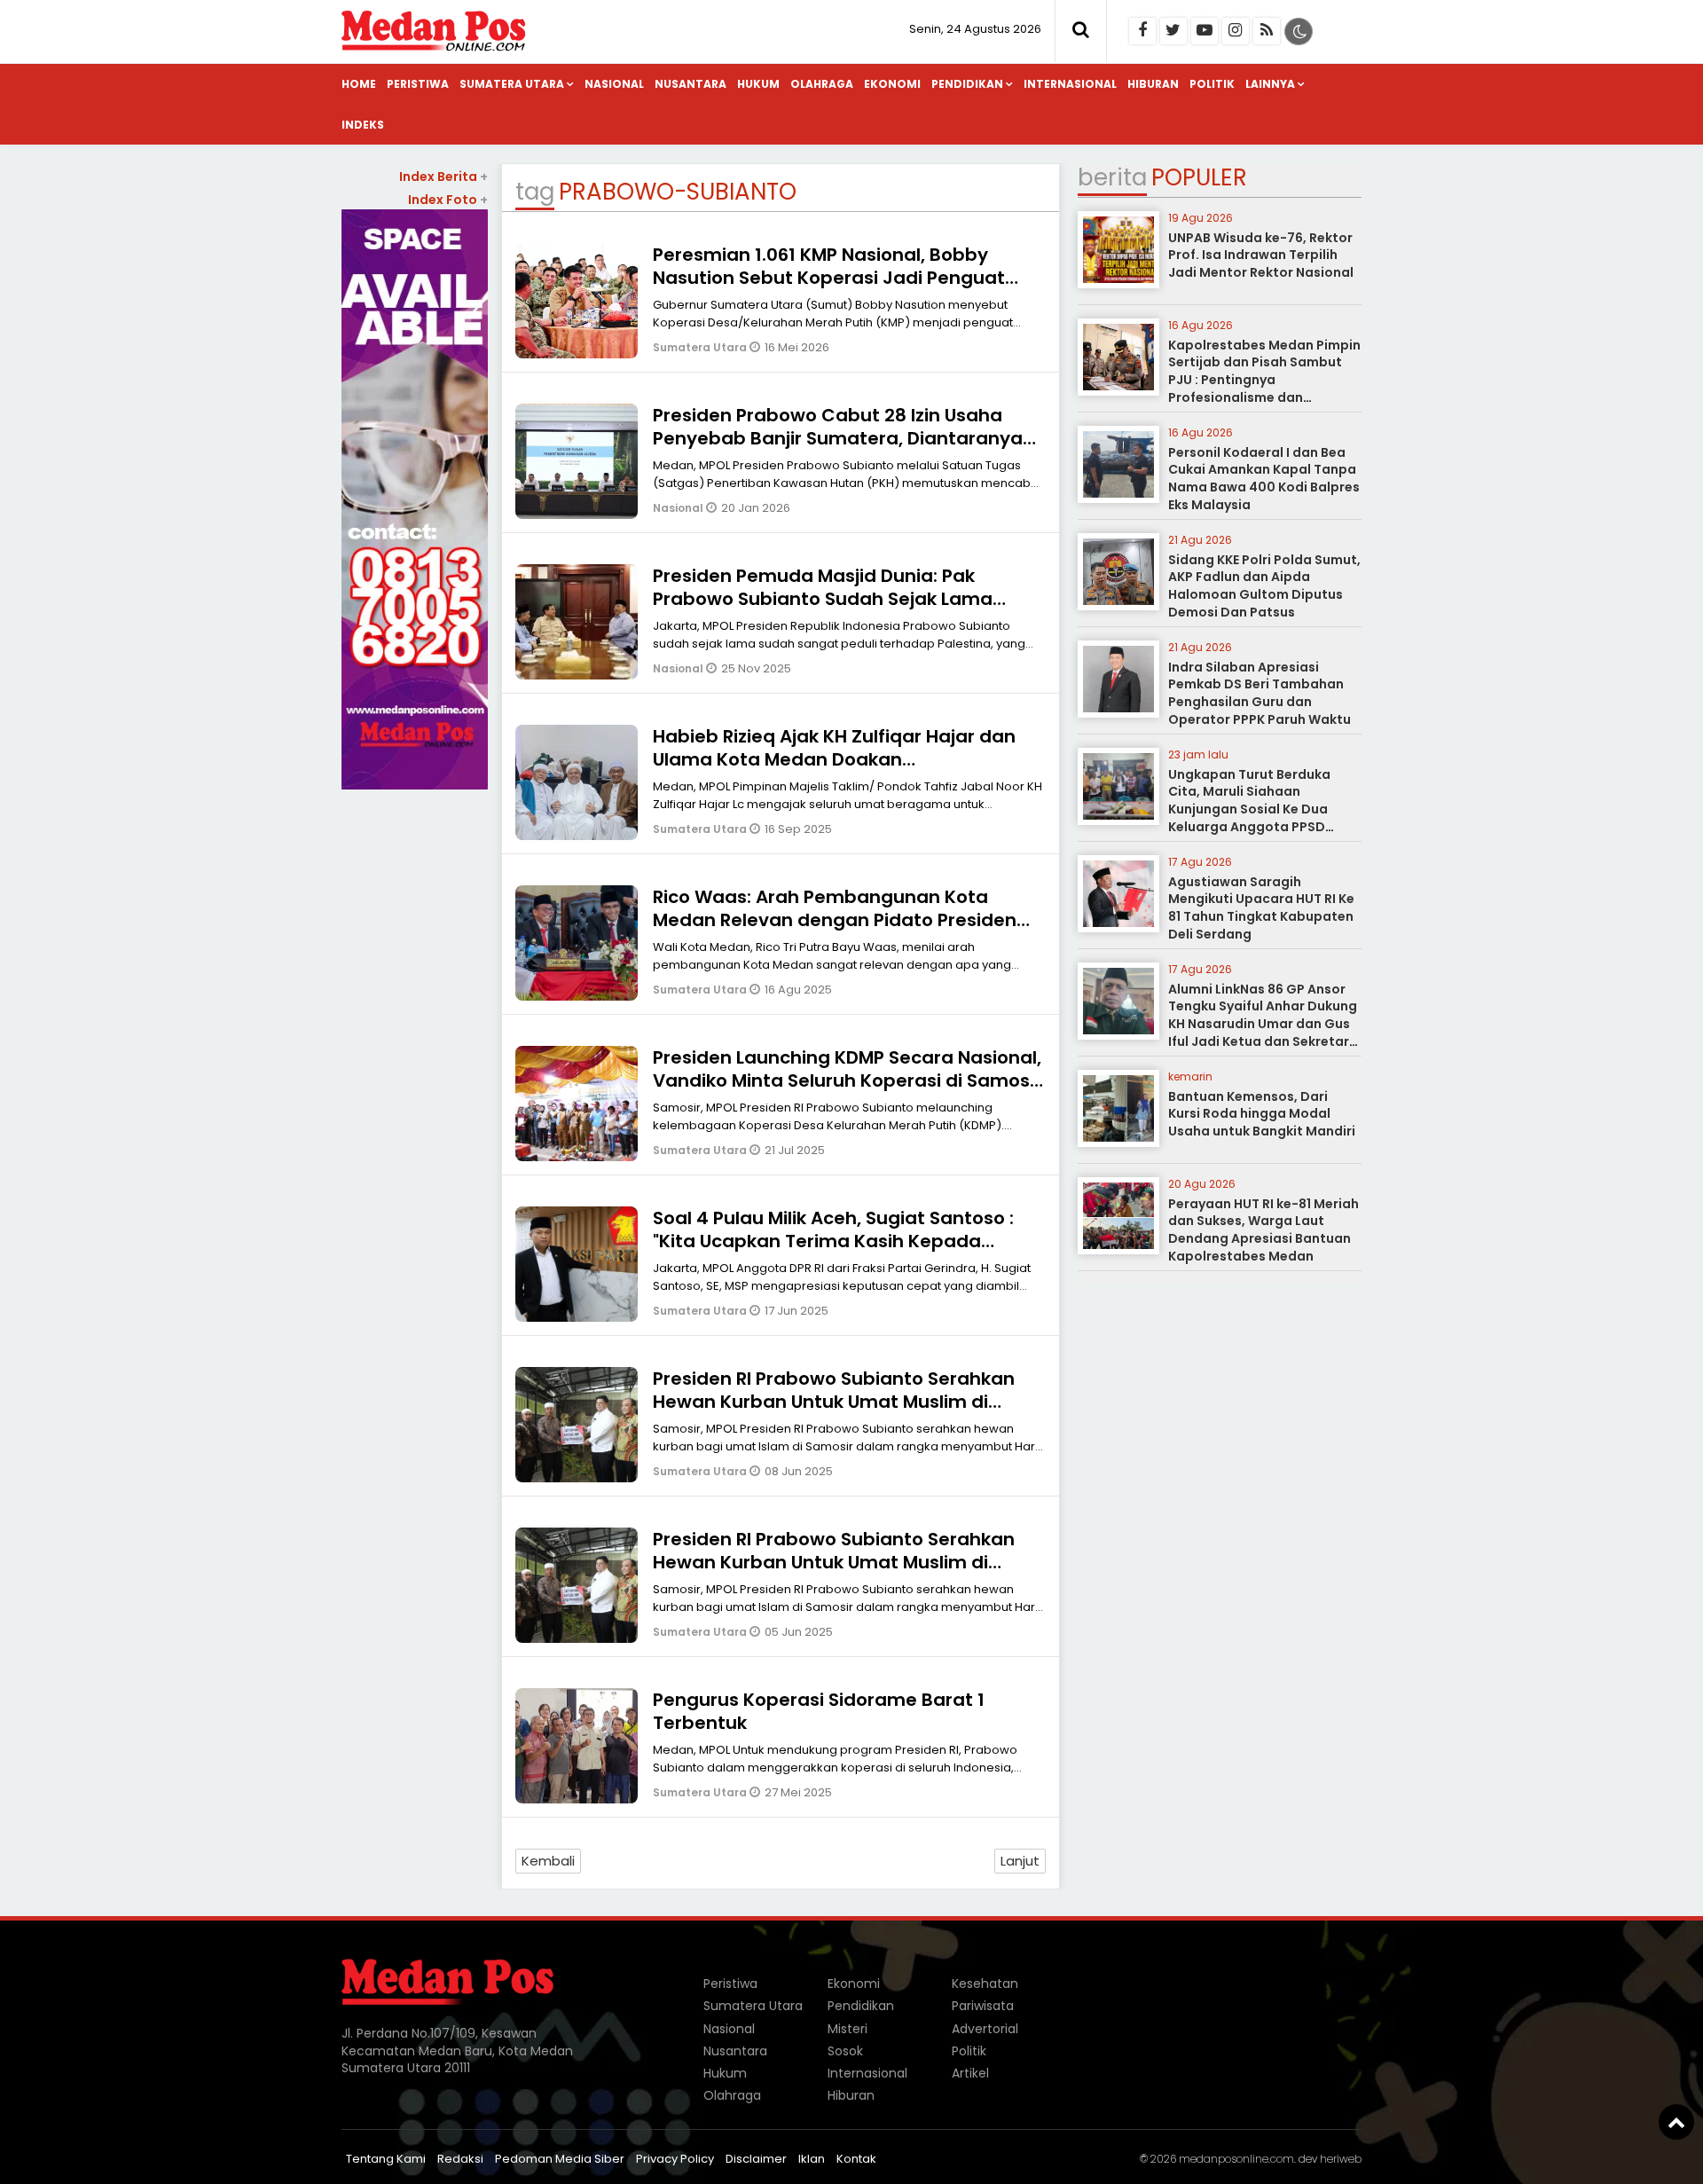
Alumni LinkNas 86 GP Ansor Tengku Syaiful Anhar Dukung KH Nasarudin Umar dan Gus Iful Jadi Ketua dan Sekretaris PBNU (1264, 1024)
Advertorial (985, 2029)
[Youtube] (1205, 31)
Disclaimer (756, 2159)
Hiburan (1153, 84)
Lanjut (1020, 1861)
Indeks (363, 125)
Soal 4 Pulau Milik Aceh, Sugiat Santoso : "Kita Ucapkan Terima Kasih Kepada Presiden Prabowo (833, 1241)
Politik (1212, 84)
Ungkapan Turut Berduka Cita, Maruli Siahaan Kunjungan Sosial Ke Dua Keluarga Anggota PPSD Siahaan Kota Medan (1249, 809)
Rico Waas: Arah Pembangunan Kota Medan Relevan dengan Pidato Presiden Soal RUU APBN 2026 (835, 920)
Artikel (970, 2073)
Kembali (548, 1861)
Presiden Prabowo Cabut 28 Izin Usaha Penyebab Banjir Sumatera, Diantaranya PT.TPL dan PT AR (838, 438)
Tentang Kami (386, 2159)
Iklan (812, 2159)
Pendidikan (967, 84)
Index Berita (443, 177)
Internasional (1070, 84)
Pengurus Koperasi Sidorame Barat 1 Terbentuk (819, 1711)
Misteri (848, 2029)
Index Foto (448, 200)
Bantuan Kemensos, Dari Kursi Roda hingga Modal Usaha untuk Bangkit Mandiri (1262, 1114)
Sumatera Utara (512, 84)
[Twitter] (1173, 31)
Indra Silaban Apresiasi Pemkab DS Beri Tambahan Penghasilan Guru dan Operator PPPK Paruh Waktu (1260, 693)
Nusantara (691, 84)
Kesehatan (985, 1984)
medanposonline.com (1236, 2159)
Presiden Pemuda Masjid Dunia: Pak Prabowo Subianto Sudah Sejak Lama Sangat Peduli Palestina (823, 599)
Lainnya (1270, 84)
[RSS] (1267, 31)
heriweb (1341, 2159)
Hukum (758, 84)
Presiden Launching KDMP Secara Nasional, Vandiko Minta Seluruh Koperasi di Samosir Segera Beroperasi (847, 1080)
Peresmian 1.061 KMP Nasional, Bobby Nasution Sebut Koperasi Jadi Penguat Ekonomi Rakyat (829, 278)
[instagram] (1236, 31)
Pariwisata (983, 2006)
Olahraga (822, 84)
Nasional (614, 84)
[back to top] (1676, 2122)
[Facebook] (1142, 31)
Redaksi (460, 2159)
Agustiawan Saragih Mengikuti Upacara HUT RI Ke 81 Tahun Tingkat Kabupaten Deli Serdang (1261, 908)
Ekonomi (892, 84)
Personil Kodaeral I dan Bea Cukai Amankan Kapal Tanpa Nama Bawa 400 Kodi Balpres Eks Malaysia (1264, 479)
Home (359, 84)
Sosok (845, 2051)
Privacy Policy (675, 2159)
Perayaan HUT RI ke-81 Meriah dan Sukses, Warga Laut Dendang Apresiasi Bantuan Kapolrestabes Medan (1264, 1230)
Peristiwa (418, 84)
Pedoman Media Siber (560, 2159)
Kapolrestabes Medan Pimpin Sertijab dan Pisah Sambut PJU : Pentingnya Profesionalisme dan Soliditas (1264, 380)
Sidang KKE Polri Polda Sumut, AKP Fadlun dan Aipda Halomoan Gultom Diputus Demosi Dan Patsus (1264, 586)
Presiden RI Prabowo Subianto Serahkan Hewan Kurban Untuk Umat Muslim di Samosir (834, 1402)
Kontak (856, 2159)
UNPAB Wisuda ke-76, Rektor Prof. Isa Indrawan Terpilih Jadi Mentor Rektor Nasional (1261, 255)
